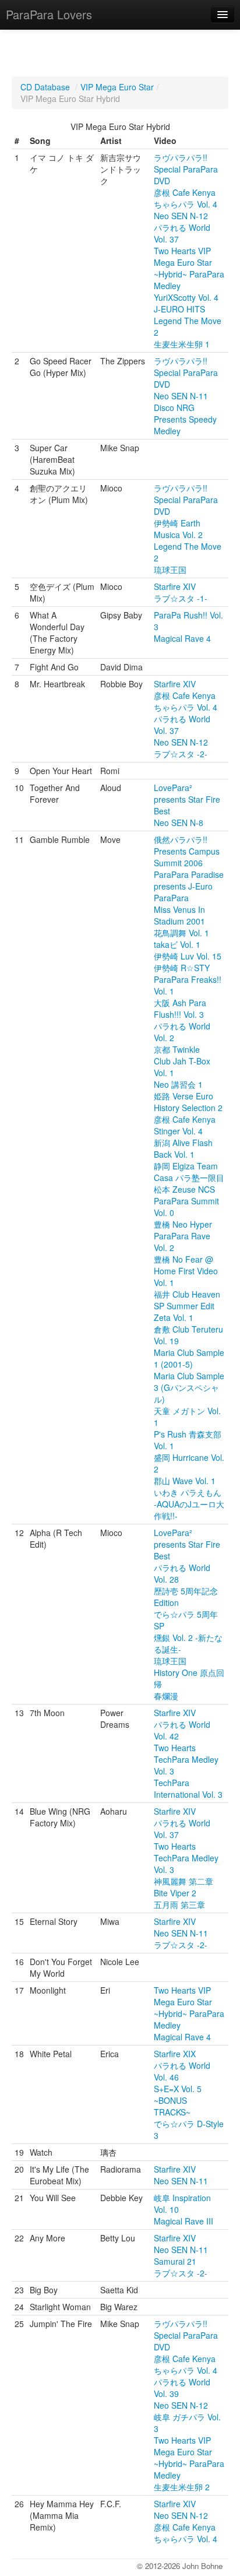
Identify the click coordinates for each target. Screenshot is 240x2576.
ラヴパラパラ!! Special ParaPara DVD (186, 169)
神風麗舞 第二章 (183, 1881)
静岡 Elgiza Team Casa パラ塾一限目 (189, 1172)
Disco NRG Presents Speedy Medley (185, 419)
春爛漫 (166, 1696)
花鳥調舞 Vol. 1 (181, 933)
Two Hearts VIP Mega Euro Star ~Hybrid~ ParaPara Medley (189, 268)
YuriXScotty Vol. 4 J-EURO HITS (186, 303)
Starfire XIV (175, 586)
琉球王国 (170, 570)
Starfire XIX (175, 2054)
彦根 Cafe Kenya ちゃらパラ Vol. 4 (186, 198)
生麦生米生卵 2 (182, 2487)
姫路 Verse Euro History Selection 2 (188, 1102)
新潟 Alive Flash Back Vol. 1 (183, 1148)
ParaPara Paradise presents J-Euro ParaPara (189, 886)
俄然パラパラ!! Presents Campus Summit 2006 (187, 851)
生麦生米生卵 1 (182, 344)
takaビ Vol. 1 (177, 944)
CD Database (45, 87)
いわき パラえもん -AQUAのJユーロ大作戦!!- (189, 1504)
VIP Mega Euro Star (117, 87)
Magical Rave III (183, 2221)
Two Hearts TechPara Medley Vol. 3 (186, 1759)
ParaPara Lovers (49, 14)
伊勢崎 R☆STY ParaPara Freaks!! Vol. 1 (188, 979)
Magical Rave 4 (182, 638)
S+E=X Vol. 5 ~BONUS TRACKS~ (178, 2100)
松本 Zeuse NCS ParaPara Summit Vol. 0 (186, 1201)
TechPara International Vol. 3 (188, 1788)
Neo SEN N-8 (179, 823)
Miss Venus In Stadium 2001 (179, 915)
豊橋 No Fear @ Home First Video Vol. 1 (186, 1271)
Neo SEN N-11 (181, 396)
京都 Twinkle (177, 1049)
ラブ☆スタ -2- (181, 754)
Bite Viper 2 (175, 1893)
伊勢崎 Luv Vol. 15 (188, 956)
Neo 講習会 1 (178, 1084)
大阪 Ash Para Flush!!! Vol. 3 (180, 1008)
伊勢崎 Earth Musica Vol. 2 (178, 529)
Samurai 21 (175, 2261)
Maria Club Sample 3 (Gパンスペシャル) (189, 1387)
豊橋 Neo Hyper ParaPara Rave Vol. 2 (183, 1236)
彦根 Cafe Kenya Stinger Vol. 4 (185, 1125)
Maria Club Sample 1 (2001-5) (189, 1358)
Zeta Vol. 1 (174, 1317)
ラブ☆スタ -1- (181, 598)
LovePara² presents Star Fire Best (187, 799)
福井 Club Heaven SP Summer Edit (187, 1300)
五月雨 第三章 (179, 1904)
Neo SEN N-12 (181, 216)
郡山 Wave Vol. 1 (185, 1481)
